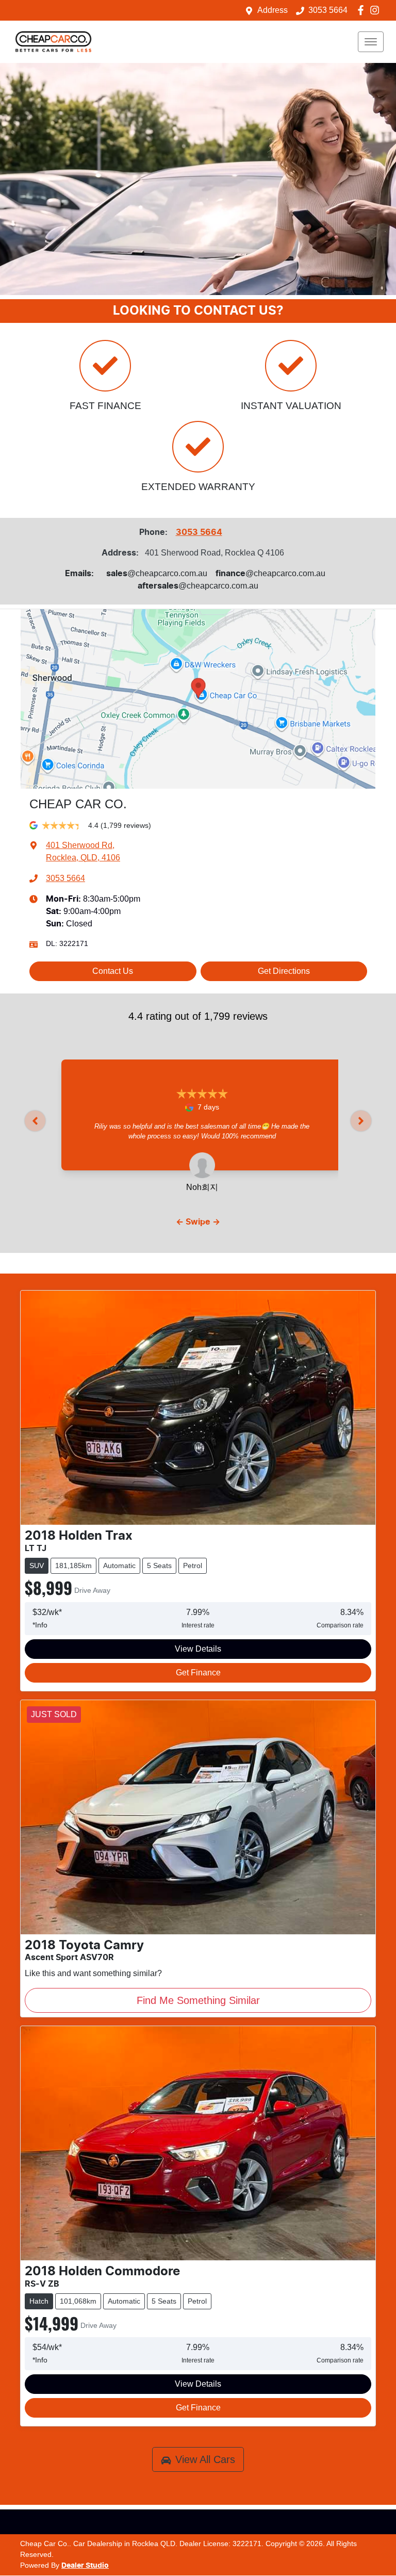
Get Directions (284, 971)
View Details (198, 1649)
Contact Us (113, 971)
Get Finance (198, 1673)
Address (273, 10)
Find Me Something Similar (198, 2000)
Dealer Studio (85, 2566)
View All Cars (205, 2459)
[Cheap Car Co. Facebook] (363, 10)
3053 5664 (328, 10)
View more (202, 1146)
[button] (371, 42)
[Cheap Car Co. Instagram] (377, 10)
